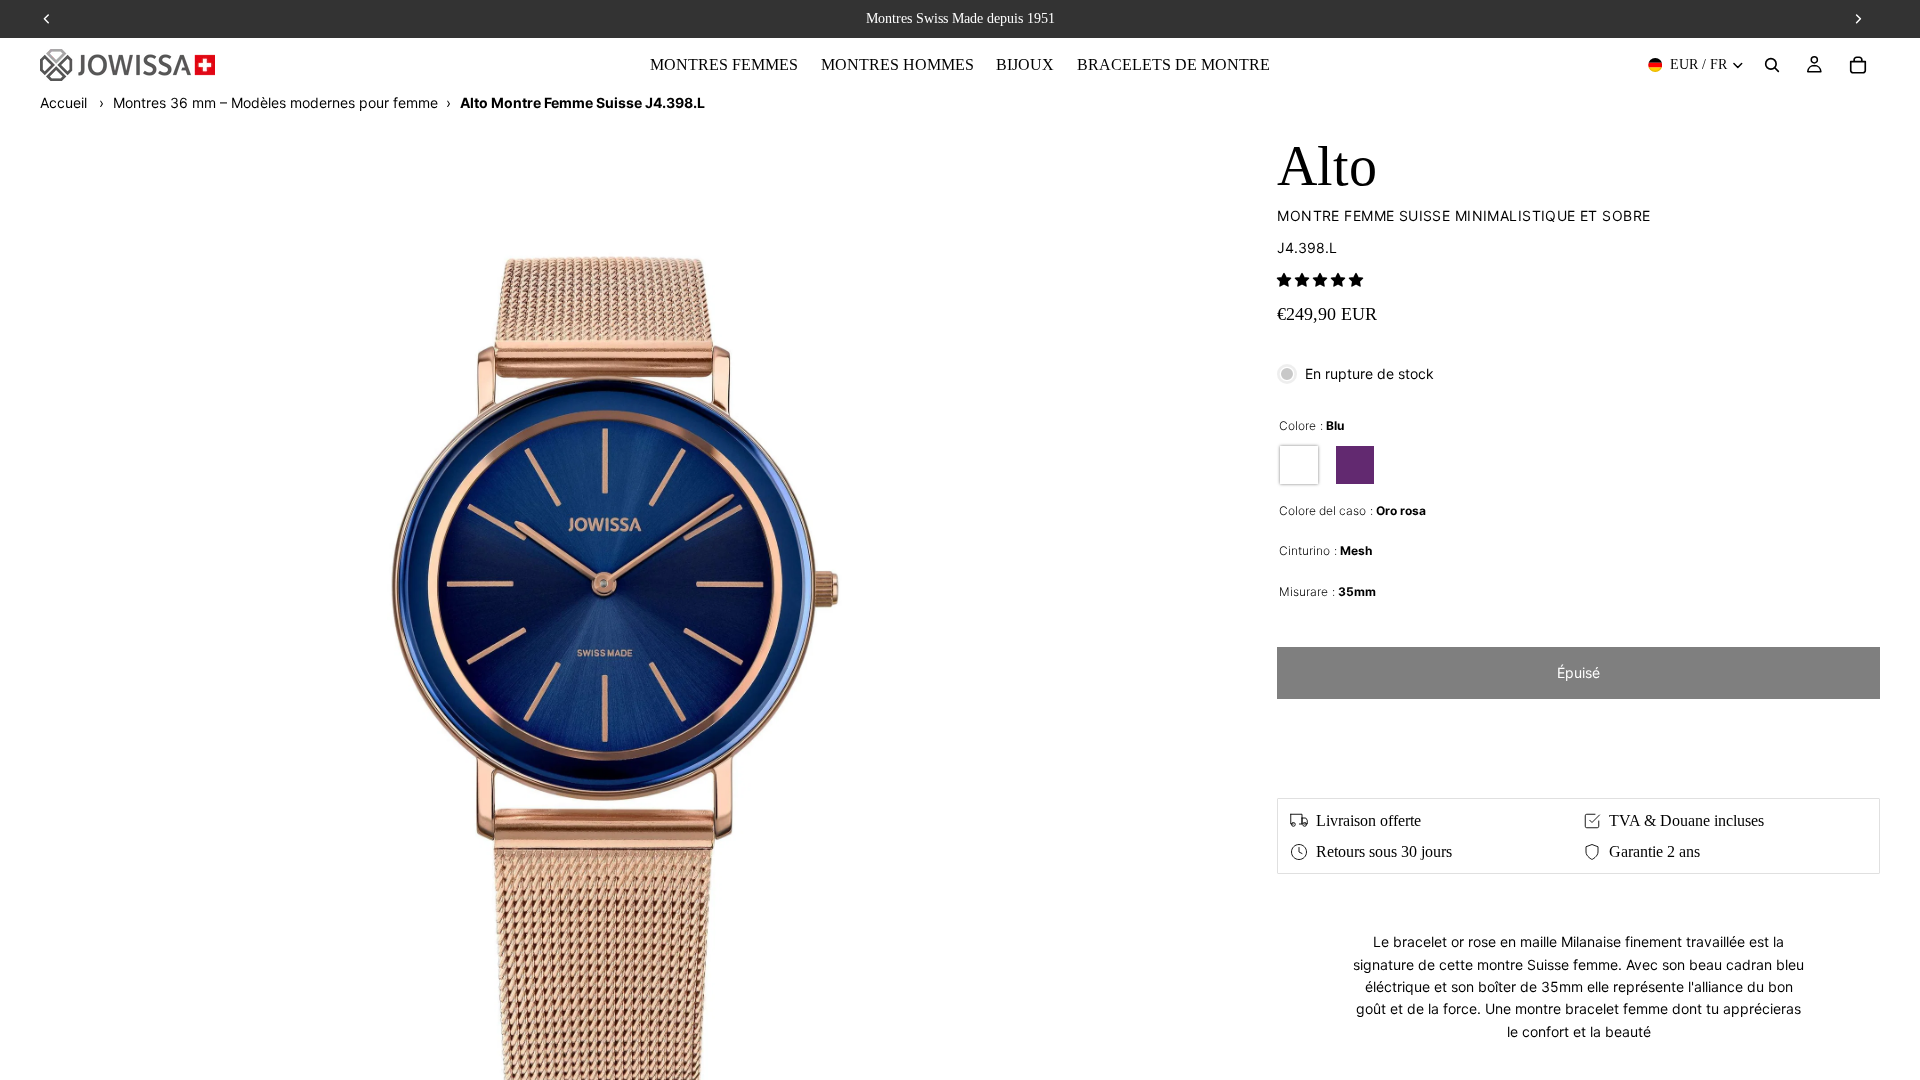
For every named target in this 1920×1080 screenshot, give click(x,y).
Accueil (63, 102)
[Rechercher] (1772, 65)
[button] (1320, 279)
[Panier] (1858, 65)
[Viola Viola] (1355, 465)
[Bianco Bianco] (1299, 465)
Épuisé (1578, 672)
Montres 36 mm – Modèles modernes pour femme (275, 102)
